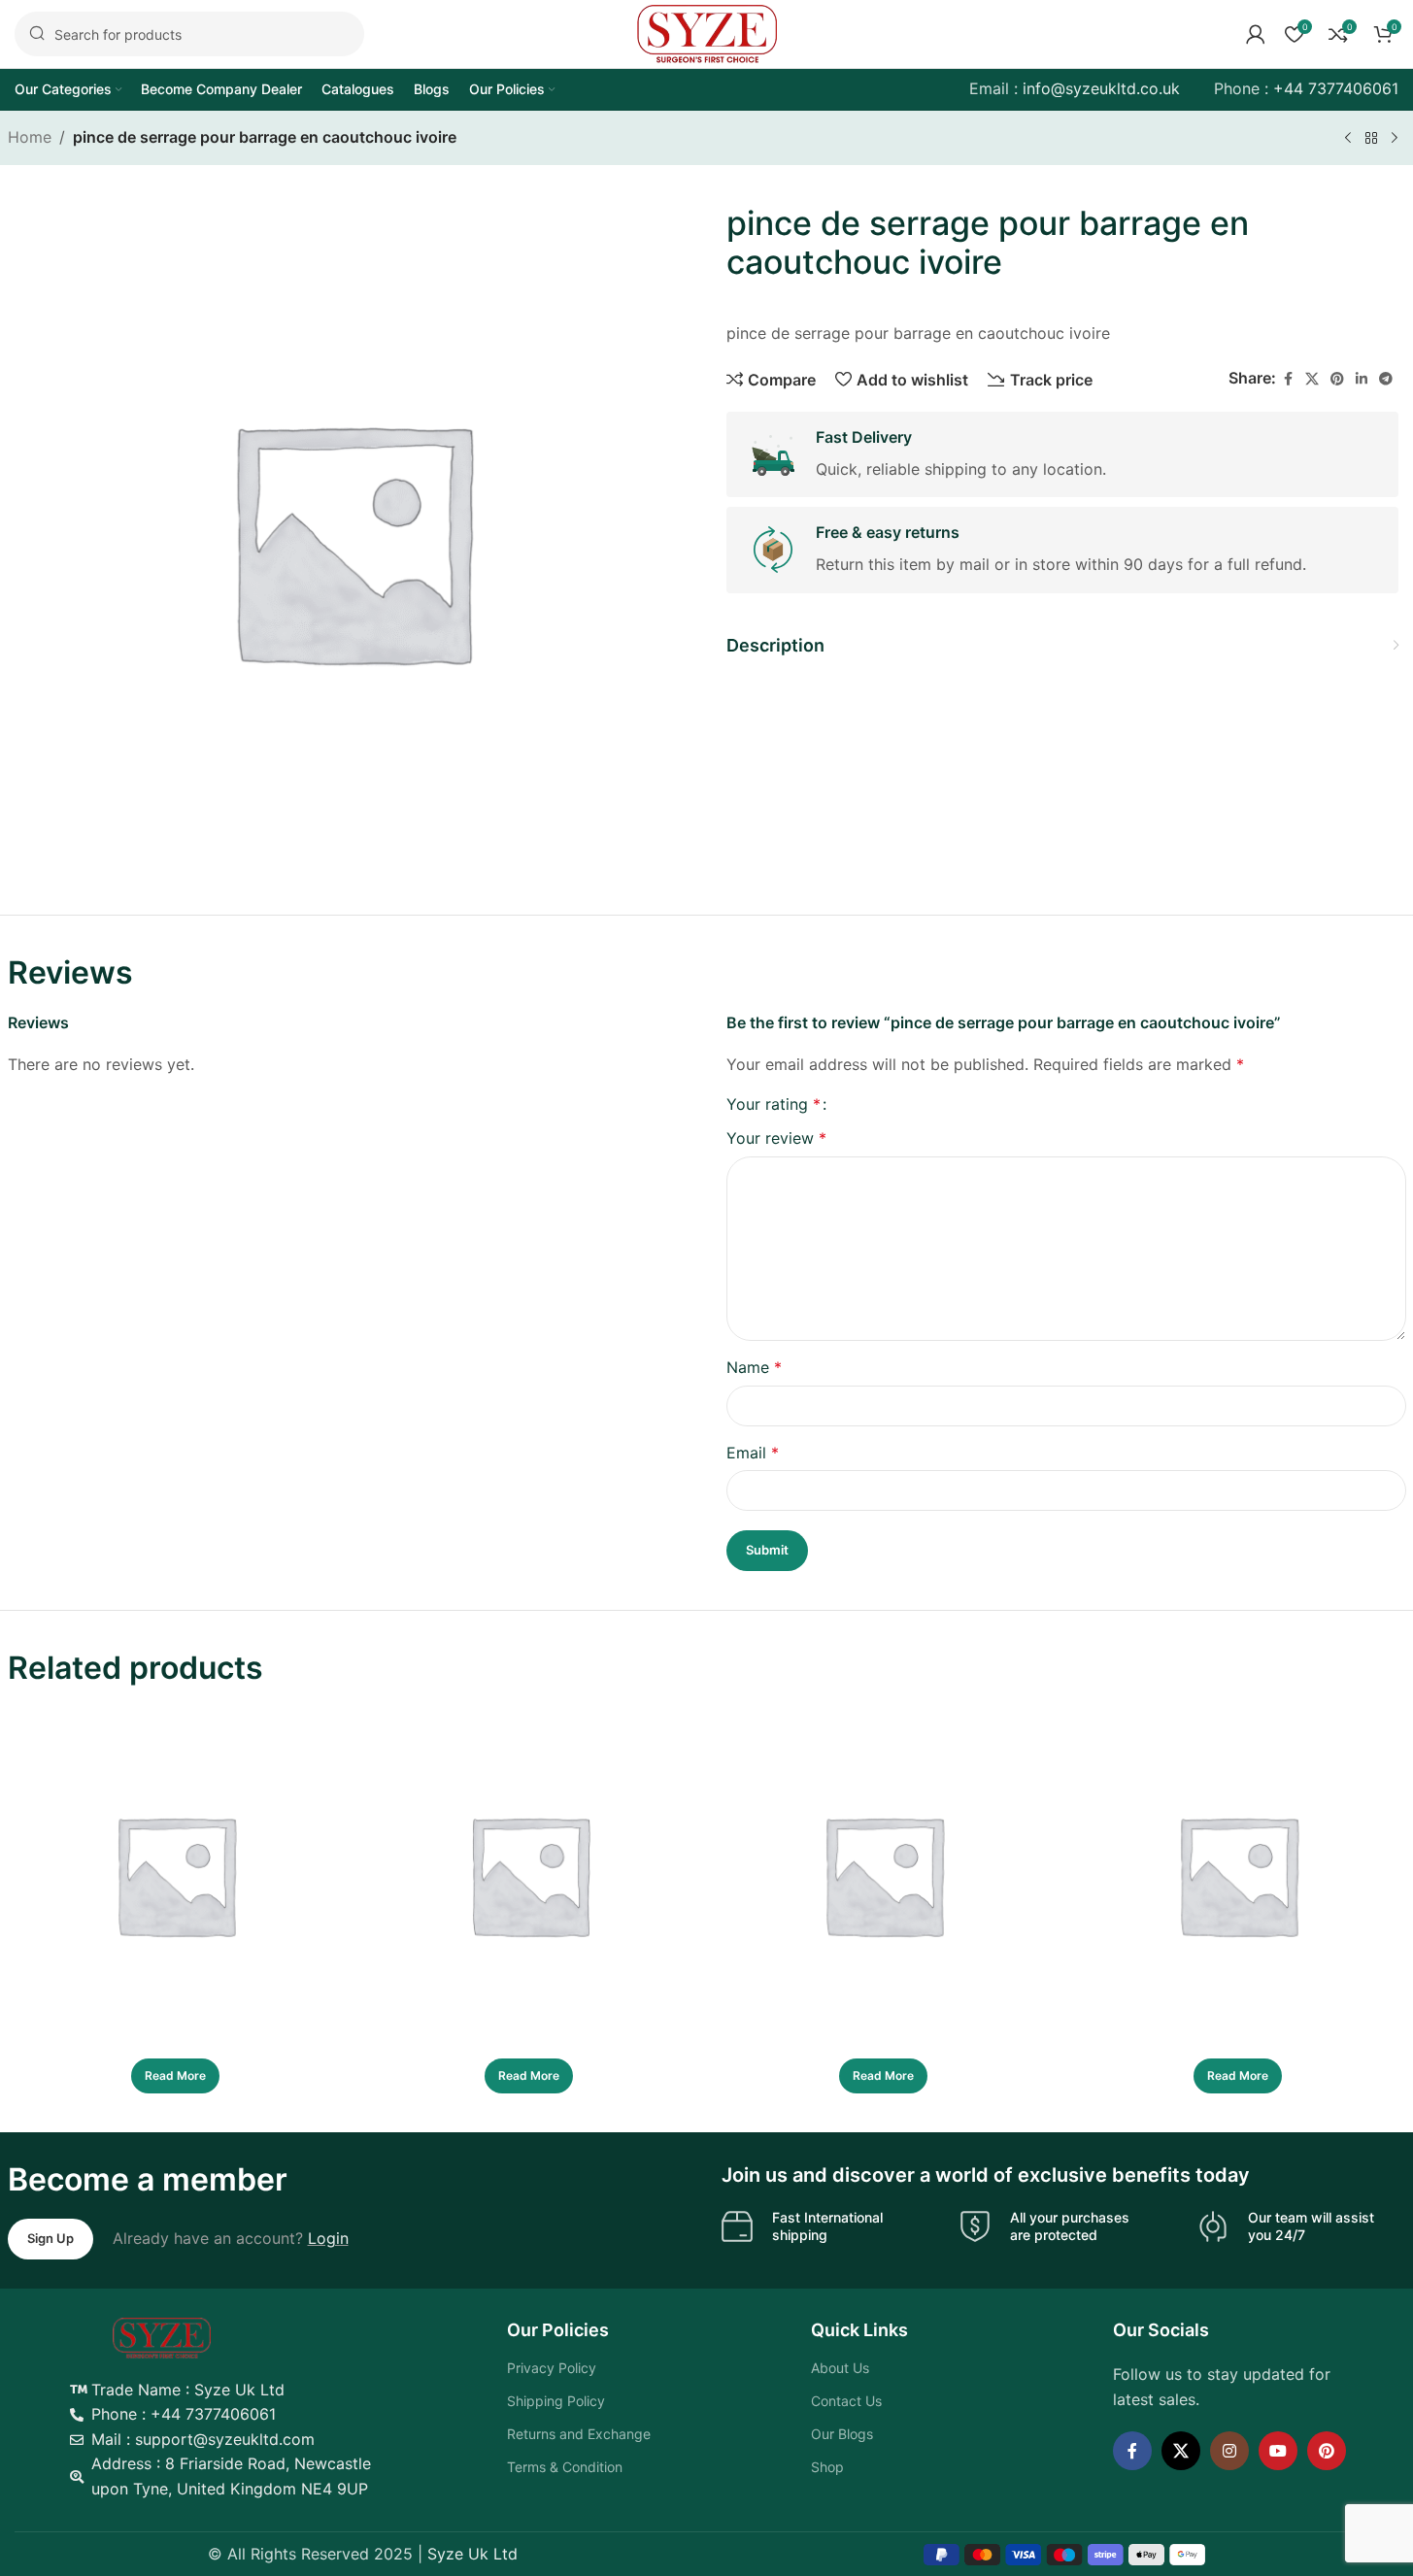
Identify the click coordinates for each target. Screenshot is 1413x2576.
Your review (776, 1138)
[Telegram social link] (1386, 379)
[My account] (1256, 34)
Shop (827, 2467)
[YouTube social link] (1278, 2451)
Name (754, 1367)
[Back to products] (1371, 139)
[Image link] (162, 2336)
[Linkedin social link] (1362, 379)
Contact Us (846, 2401)
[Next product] (1395, 139)
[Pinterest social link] (1337, 379)
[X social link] (1312, 379)
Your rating (774, 1104)
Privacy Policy (552, 2368)
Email (753, 1453)
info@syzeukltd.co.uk (1101, 88)
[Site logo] (707, 32)
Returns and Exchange (579, 2434)
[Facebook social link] (1288, 379)
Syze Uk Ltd (472, 2554)
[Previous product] (1348, 139)
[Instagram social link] (1229, 2451)
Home (30, 137)
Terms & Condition (565, 2467)
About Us (840, 2368)
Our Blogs (842, 2434)
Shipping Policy (556, 2401)
